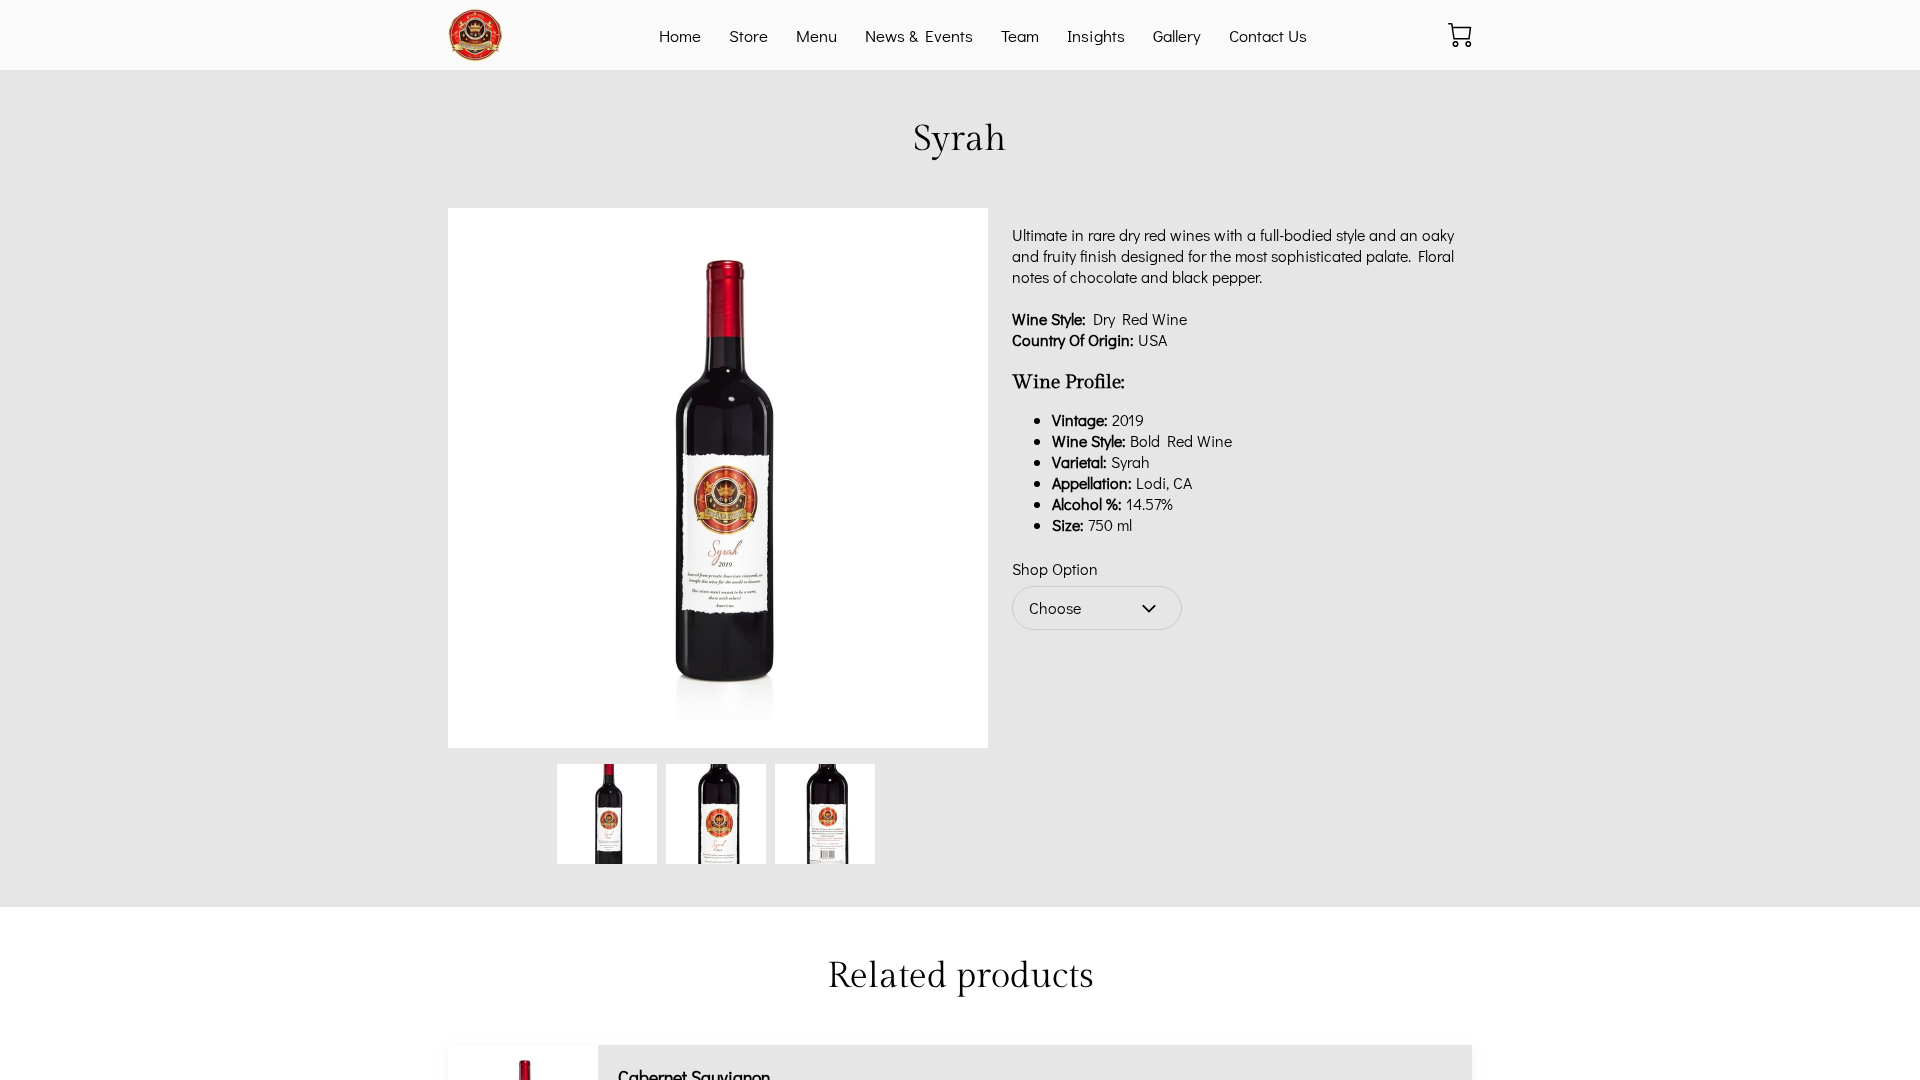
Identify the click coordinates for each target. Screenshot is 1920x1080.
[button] (1097, 608)
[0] (1460, 35)
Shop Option (1055, 568)
